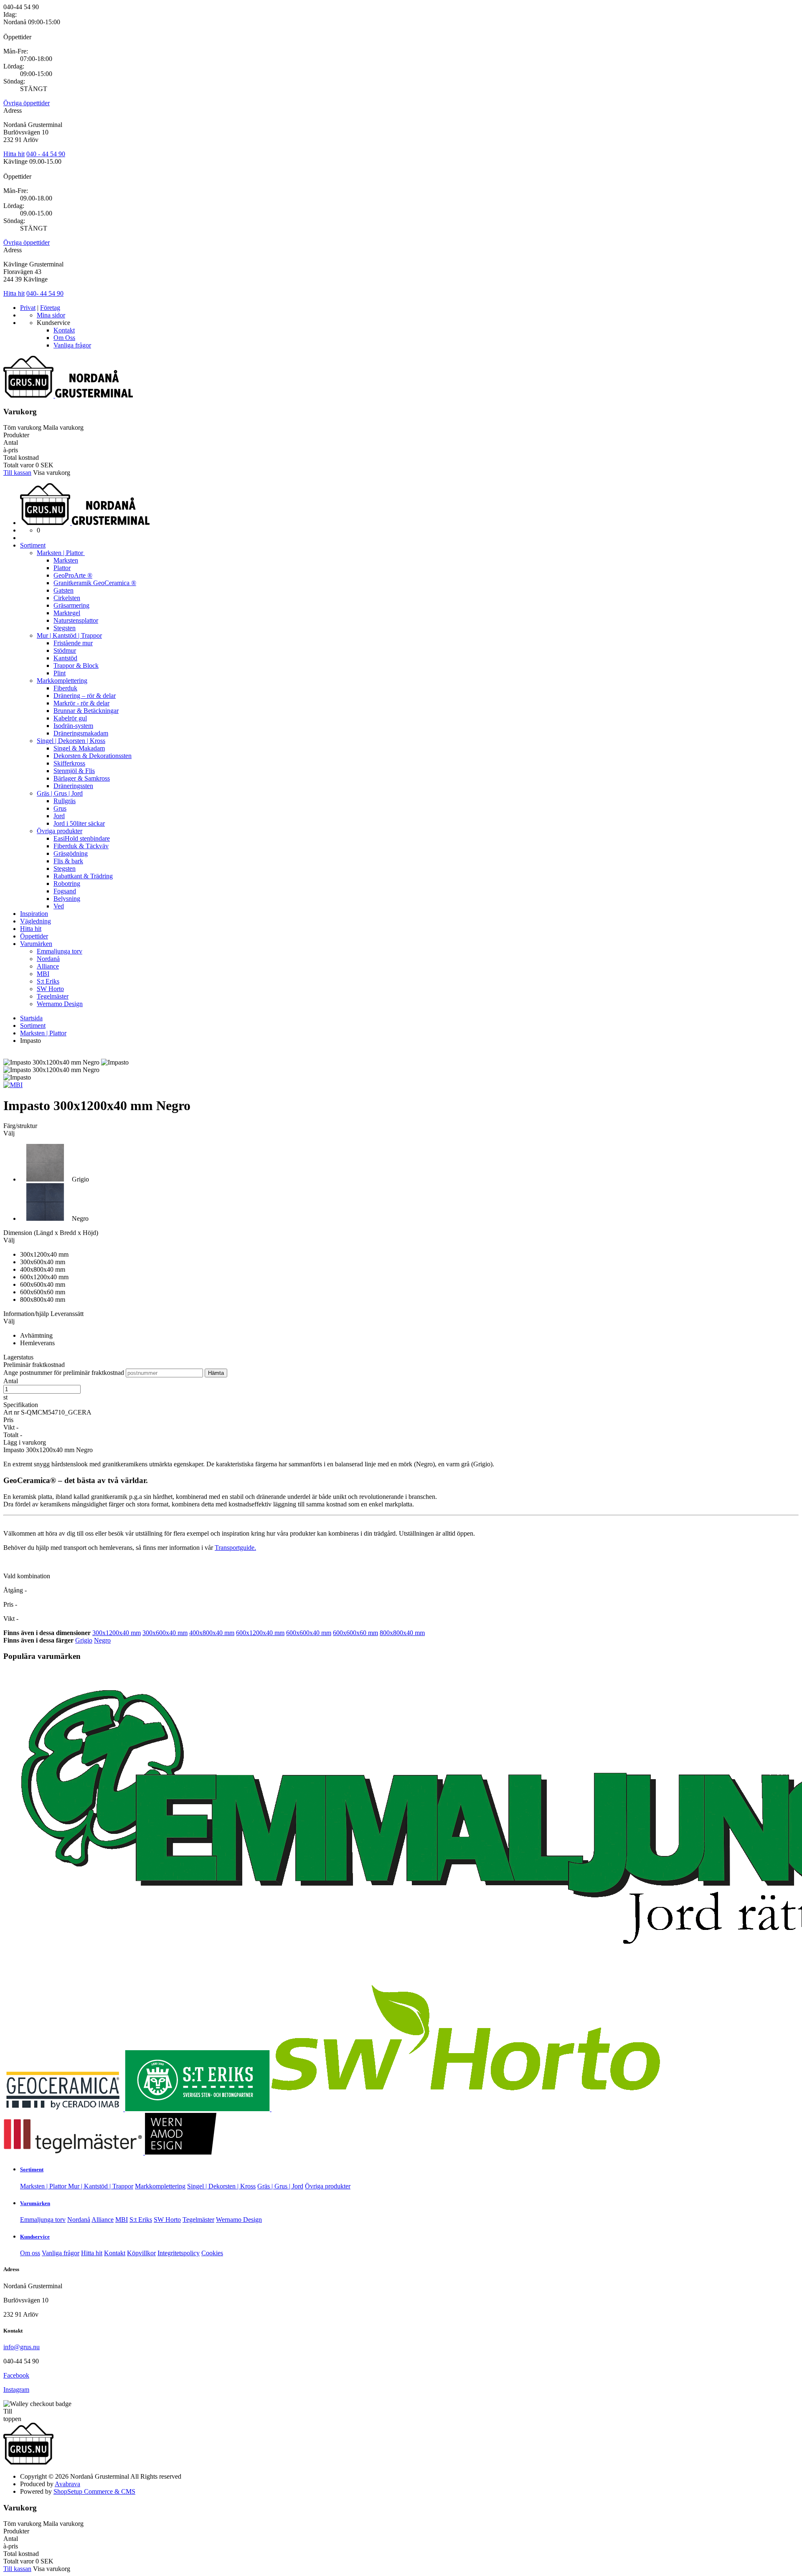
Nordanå (48, 959)
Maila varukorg (63, 427)
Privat (28, 308)
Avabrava (67, 2484)
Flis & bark (68, 861)
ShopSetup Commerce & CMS (94, 2491)
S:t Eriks (48, 981)
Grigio (84, 1640)
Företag (50, 308)
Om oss (30, 2253)
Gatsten (63, 590)
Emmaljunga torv (60, 951)
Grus (60, 808)
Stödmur (65, 650)
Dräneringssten (73, 786)
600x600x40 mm (309, 1633)
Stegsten (65, 628)
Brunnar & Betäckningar (86, 711)
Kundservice (35, 2237)
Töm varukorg (22, 427)
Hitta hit (14, 154)
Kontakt (64, 330)
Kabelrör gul (70, 718)
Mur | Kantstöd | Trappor (69, 635)
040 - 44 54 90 (46, 154)
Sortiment (33, 545)
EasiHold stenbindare (82, 838)
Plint (60, 673)
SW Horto (50, 989)
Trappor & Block (76, 666)
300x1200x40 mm (117, 1633)
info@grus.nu (22, 2347)
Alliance (48, 966)
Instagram (16, 2390)
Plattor (62, 568)
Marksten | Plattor (61, 553)
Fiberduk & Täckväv (81, 846)
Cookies (212, 2253)
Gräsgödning (71, 853)
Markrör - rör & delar (81, 703)
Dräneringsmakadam (81, 733)
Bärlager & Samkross (82, 778)
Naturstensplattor (76, 620)
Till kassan (17, 473)
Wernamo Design (60, 1004)
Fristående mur (73, 643)
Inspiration (34, 914)
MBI (43, 974)
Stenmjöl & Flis (74, 771)
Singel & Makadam (79, 748)
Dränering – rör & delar (85, 696)
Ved (59, 906)
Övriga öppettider (27, 103)
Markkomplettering (62, 681)
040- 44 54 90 (45, 293)
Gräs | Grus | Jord (60, 793)
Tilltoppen (12, 2415)
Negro (102, 1640)
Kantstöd (65, 658)
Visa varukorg (52, 473)
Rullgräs (65, 801)
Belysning (67, 899)
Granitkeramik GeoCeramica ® (95, 583)
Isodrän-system (73, 726)
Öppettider (34, 936)
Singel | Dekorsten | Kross (71, 741)
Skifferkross (69, 763)
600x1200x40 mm (260, 1633)
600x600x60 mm (355, 1633)
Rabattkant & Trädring (83, 876)
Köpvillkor (141, 2253)
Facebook (16, 2375)
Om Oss (64, 338)
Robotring (67, 884)
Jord (59, 816)
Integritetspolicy (179, 2253)
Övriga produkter (60, 831)
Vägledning (36, 921)
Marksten (66, 560)
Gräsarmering (71, 605)
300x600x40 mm (165, 1633)
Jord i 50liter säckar (79, 823)
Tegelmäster (53, 996)
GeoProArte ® (73, 575)
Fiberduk (65, 688)
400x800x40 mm (212, 1633)
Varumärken (36, 944)
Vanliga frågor (72, 345)
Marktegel (67, 613)
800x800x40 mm (402, 1633)
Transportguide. (235, 1548)
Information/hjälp (27, 1314)
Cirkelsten (67, 598)
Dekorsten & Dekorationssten (93, 756)
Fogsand (65, 891)
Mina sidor (51, 315)
